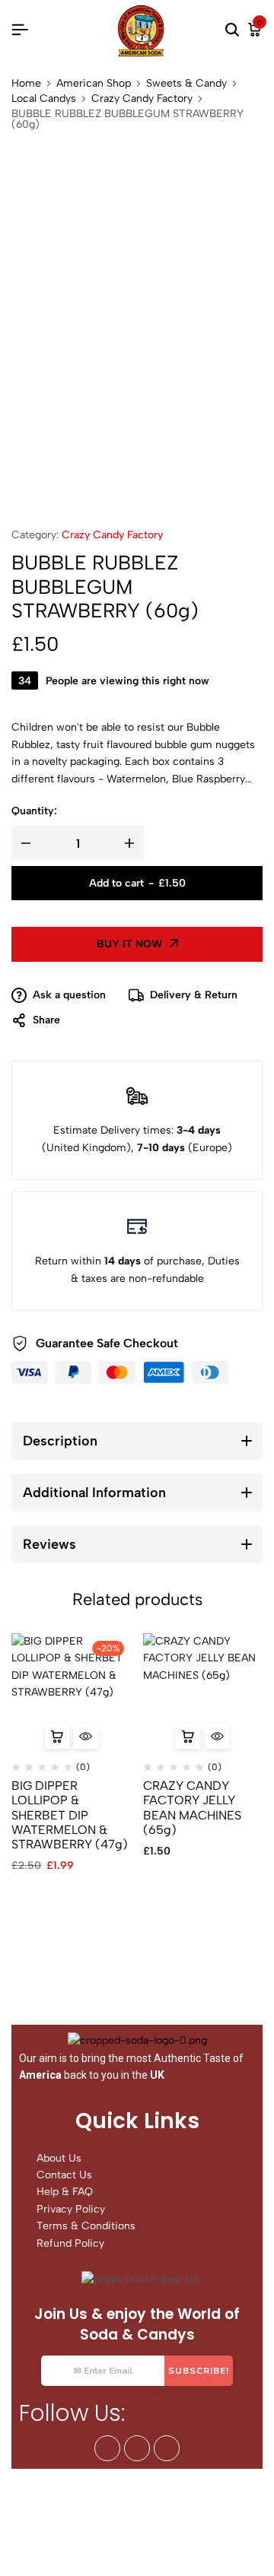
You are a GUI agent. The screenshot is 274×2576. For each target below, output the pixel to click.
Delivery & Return (194, 995)
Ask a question (69, 995)
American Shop (94, 84)
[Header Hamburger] (20, 30)
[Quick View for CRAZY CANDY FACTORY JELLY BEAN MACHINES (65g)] (217, 1737)
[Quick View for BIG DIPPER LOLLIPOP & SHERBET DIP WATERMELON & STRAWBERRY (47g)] (86, 1737)
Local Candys (44, 99)
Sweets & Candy (186, 84)
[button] (57, 1737)
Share (46, 1020)
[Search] (232, 30)
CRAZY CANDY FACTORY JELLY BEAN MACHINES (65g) (192, 1808)
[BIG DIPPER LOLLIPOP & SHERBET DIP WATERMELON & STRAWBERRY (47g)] (72, 1693)
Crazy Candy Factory (142, 99)
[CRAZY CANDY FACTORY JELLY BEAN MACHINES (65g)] (203, 1693)
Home (26, 84)
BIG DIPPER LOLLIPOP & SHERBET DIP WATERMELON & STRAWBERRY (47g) (70, 1815)
